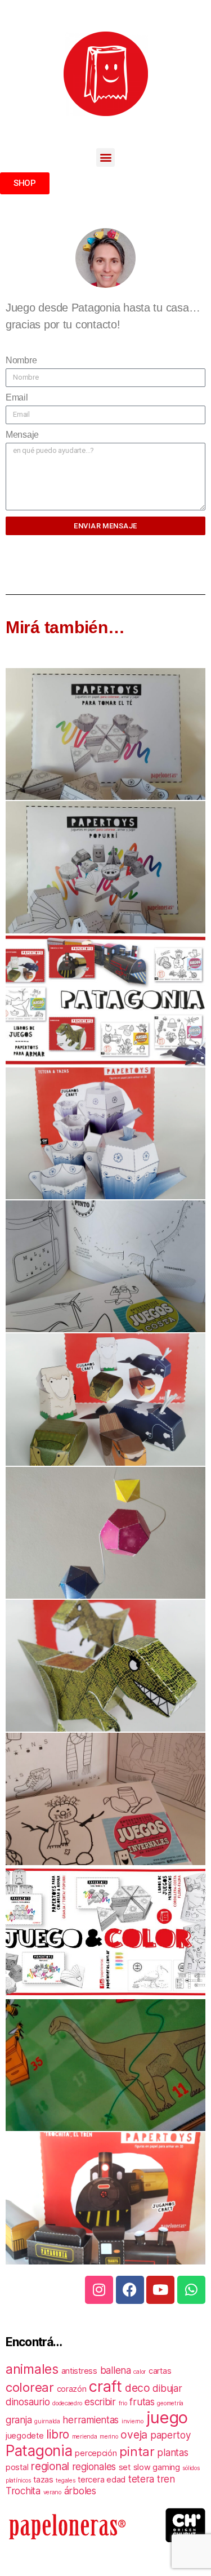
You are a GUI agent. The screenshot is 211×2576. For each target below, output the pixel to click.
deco (138, 2388)
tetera (141, 2479)
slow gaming (157, 2467)
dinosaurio (28, 2402)
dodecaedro (67, 2403)
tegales (65, 2481)
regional (50, 2466)
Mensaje (22, 435)
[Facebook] (130, 2290)
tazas (43, 2479)
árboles (80, 2491)
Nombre (21, 360)
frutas (142, 2402)
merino (109, 2437)
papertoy (170, 2435)
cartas (160, 2371)
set (125, 2467)
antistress (79, 2371)
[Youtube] (160, 2290)
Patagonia (39, 2450)
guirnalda (47, 2421)
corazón (72, 2389)
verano (52, 2492)
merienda (85, 2437)
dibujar (167, 2388)
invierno (133, 2421)
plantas (172, 2453)
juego (167, 2417)
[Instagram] (99, 2290)
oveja (134, 2435)
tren (166, 2479)
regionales (94, 2467)
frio (123, 2403)
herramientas (91, 2420)
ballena (116, 2370)
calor (140, 2372)
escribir (100, 2402)
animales (32, 2369)
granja (19, 2420)
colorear (30, 2387)
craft (105, 2386)
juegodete (25, 2435)
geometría (170, 2403)
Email (17, 397)
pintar (137, 2451)
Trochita (23, 2491)
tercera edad (102, 2479)
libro (58, 2434)
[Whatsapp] (191, 2290)
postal (17, 2467)
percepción (96, 2453)
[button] (105, 157)
